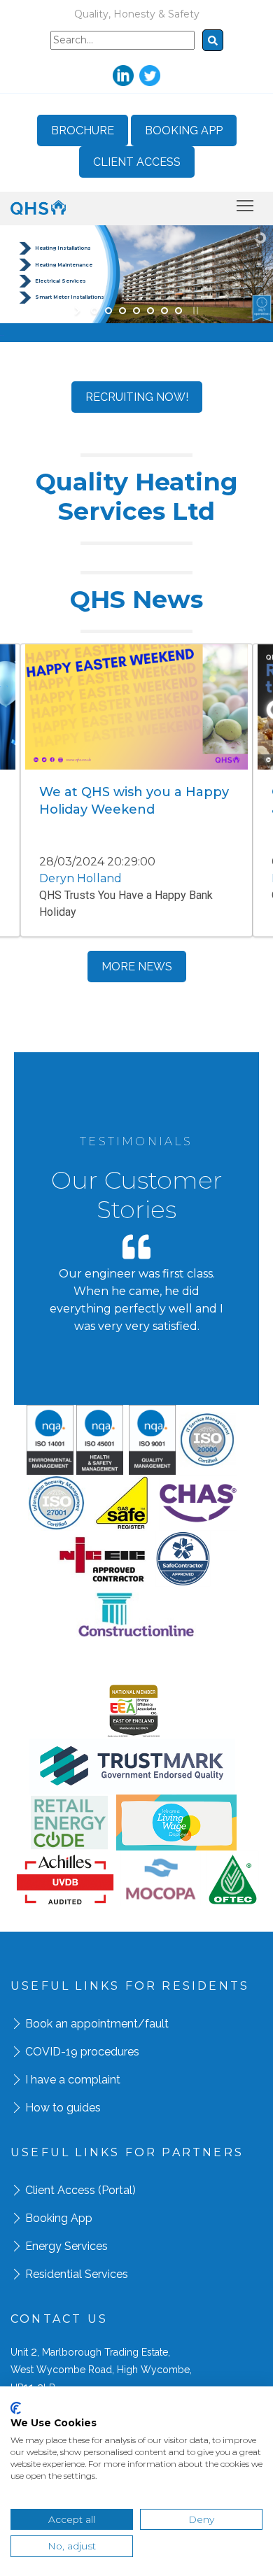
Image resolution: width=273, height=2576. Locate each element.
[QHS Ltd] (38, 207)
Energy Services (66, 2246)
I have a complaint (73, 2080)
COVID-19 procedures (82, 2052)
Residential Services (77, 2274)
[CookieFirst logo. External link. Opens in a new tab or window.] (16, 2408)
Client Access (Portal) (80, 2190)
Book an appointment (82, 2024)
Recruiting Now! (137, 397)
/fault (153, 2024)
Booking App (184, 130)
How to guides (63, 2108)
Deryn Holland (80, 878)
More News (137, 967)
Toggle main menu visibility (245, 205)
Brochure (83, 130)
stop (194, 311)
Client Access (137, 162)
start (79, 311)
